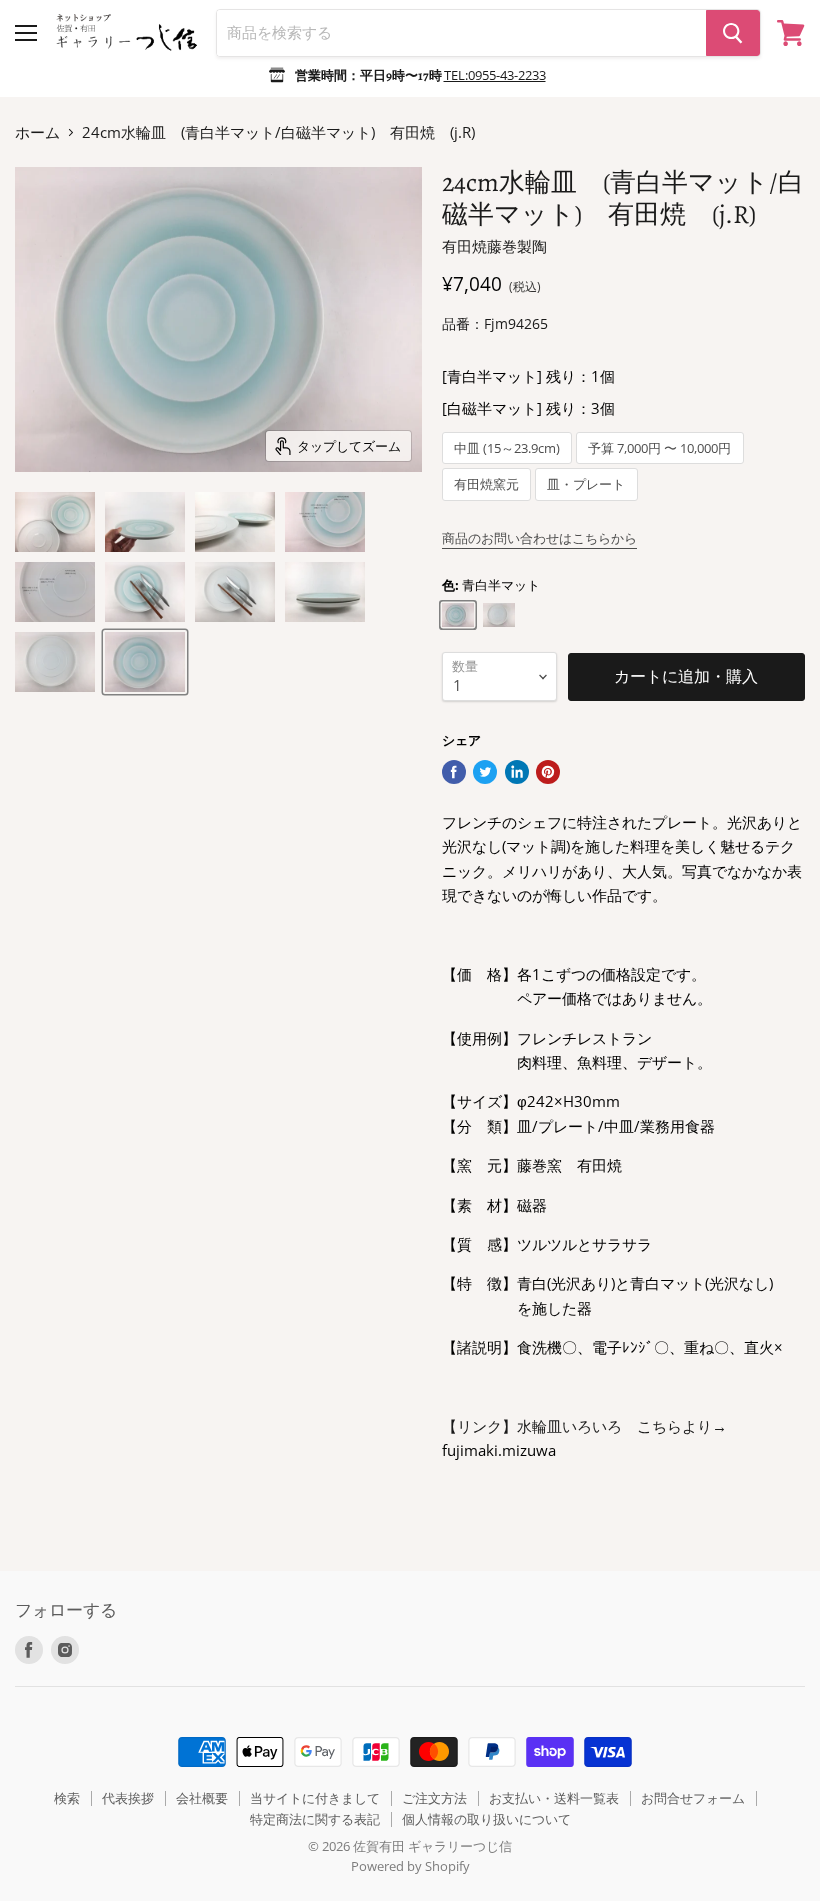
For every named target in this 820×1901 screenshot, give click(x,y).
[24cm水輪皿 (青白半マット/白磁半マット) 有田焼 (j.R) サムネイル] (55, 522)
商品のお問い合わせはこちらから (539, 538)
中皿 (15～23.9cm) (507, 448)
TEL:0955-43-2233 (495, 75)
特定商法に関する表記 (315, 1819)
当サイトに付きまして (315, 1798)
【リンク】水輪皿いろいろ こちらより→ (584, 1426)
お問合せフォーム (693, 1798)
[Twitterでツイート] (485, 772)
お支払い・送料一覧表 (554, 1798)
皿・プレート (586, 484)
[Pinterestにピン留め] (548, 772)
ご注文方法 (434, 1798)
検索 (67, 1798)
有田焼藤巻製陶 (494, 246)
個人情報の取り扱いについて (486, 1819)
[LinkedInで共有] (517, 772)
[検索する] (733, 33)
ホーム (37, 132)
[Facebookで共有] (454, 772)
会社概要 (202, 1798)
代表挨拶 (128, 1798)
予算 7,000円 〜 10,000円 (659, 448)
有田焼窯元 (486, 484)
